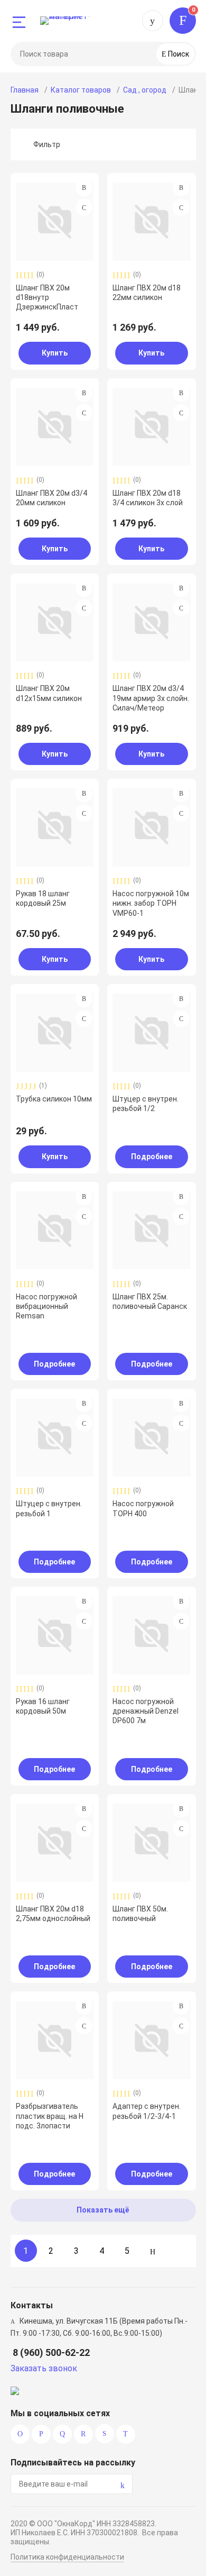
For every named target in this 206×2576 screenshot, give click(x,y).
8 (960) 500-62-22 (153, 21)
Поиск (178, 54)
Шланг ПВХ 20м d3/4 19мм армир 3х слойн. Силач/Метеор (151, 698)
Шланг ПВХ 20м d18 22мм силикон (147, 293)
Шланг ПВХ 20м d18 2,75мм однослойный (53, 1914)
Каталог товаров (81, 90)
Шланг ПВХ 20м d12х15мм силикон (49, 693)
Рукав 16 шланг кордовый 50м (43, 1706)
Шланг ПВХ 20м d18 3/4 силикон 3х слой (148, 498)
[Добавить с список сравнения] (84, 188)
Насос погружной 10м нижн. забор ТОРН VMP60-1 (151, 903)
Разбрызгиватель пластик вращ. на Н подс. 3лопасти (50, 2116)
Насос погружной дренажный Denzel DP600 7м (146, 1711)
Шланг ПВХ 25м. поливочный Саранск (150, 1301)
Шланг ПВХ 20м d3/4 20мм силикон (51, 498)
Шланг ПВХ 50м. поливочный (140, 1914)
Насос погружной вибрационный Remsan (46, 1306)
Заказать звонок (44, 2368)
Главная (25, 90)
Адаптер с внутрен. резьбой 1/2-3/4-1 (147, 2111)
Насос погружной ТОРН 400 (143, 1508)
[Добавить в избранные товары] (84, 207)
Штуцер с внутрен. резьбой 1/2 (146, 1104)
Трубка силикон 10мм (54, 1099)
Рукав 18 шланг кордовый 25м (43, 898)
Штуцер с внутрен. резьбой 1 (49, 1508)
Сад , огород (145, 90)
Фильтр (47, 144)
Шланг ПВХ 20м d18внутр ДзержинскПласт (47, 297)
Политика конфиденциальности (67, 2557)
